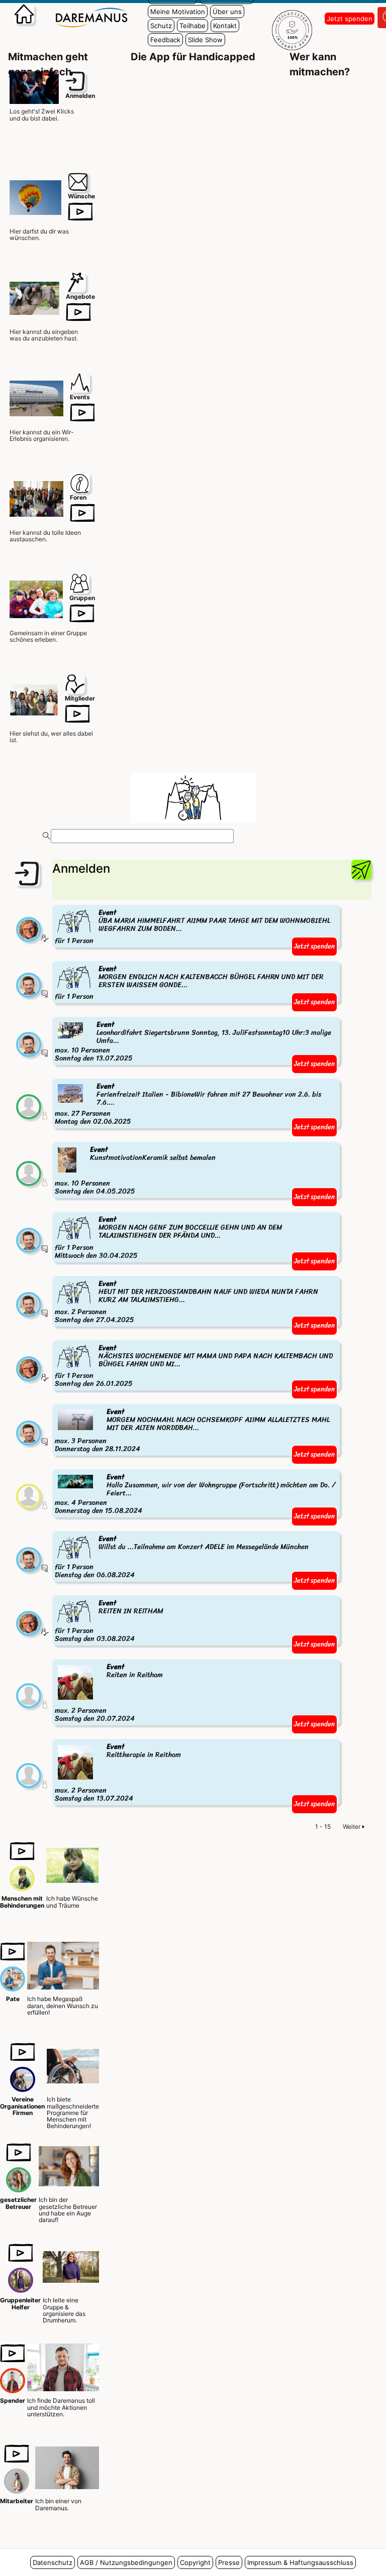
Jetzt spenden (350, 19)
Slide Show (205, 40)
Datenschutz (53, 2562)
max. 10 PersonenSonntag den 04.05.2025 (135, 1171)
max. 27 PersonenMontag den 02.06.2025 (188, 1104)
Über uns (227, 12)
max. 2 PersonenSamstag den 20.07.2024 (109, 1693)
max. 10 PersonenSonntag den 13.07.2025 (193, 1042)
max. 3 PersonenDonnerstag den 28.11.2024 (192, 1431)
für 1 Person (192, 927)
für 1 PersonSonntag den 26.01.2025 (194, 1367)
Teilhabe (192, 26)
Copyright (195, 2562)
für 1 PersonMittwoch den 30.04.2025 (168, 1238)
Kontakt (225, 26)
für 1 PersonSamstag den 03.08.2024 (109, 1622)
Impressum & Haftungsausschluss (300, 2562)
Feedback (165, 40)
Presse (229, 2562)
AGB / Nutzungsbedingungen (126, 2562)
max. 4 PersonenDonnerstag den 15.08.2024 (195, 1494)
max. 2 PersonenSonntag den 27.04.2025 (186, 1302)
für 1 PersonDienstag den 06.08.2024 (182, 1557)
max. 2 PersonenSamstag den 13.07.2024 (118, 1773)
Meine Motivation (178, 12)
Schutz (161, 26)
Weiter (352, 1827)
